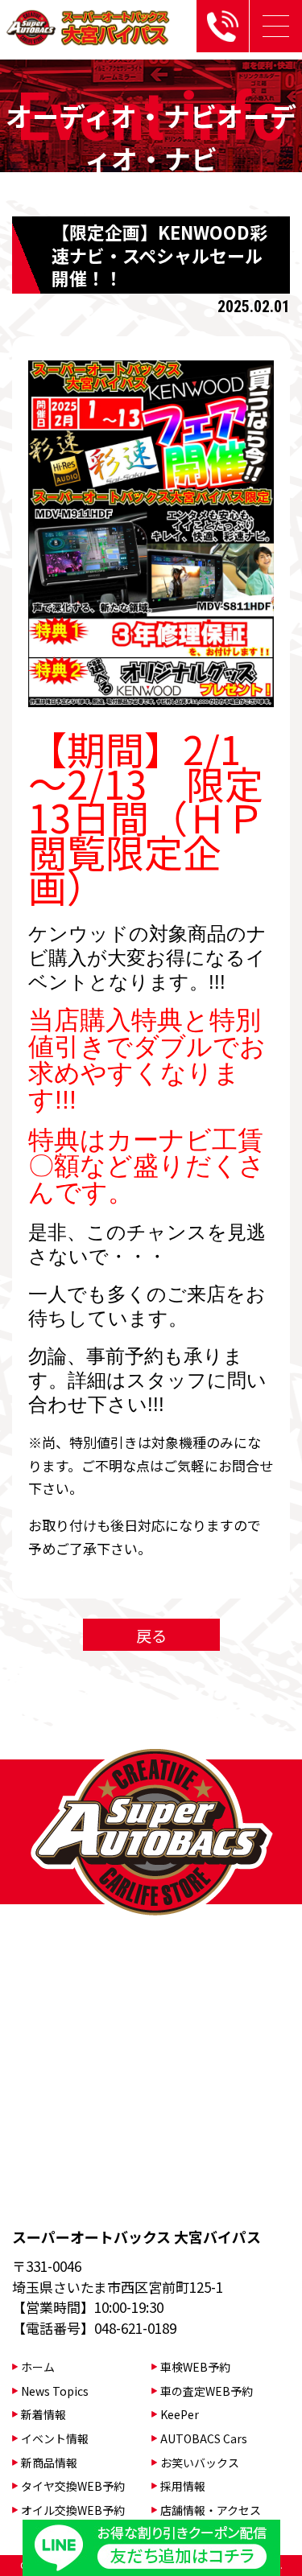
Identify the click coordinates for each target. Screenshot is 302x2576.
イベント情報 (55, 2438)
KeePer (180, 2414)
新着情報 (43, 2414)
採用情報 (183, 2486)
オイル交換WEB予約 (73, 2510)
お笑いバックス (200, 2463)
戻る (151, 1635)
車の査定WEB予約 (207, 2391)
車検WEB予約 (195, 2367)
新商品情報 (49, 2463)
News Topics (55, 2391)
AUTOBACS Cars (204, 2438)
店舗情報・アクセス (211, 2510)
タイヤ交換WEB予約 (73, 2486)
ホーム (38, 2367)
